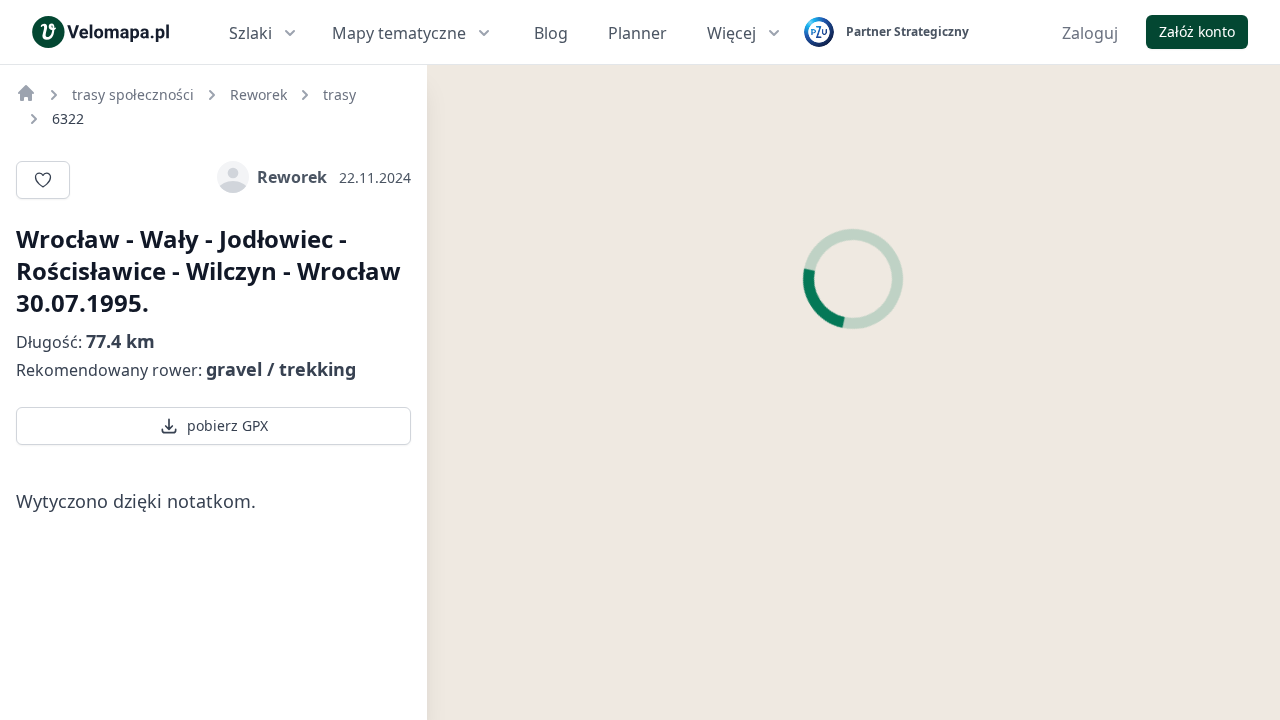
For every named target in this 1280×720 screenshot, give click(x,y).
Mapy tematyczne (399, 33)
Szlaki (250, 33)
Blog (551, 33)
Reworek (292, 177)
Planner (637, 33)
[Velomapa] (26, 93)
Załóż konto (1197, 31)
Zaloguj (1090, 33)
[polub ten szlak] (43, 180)
